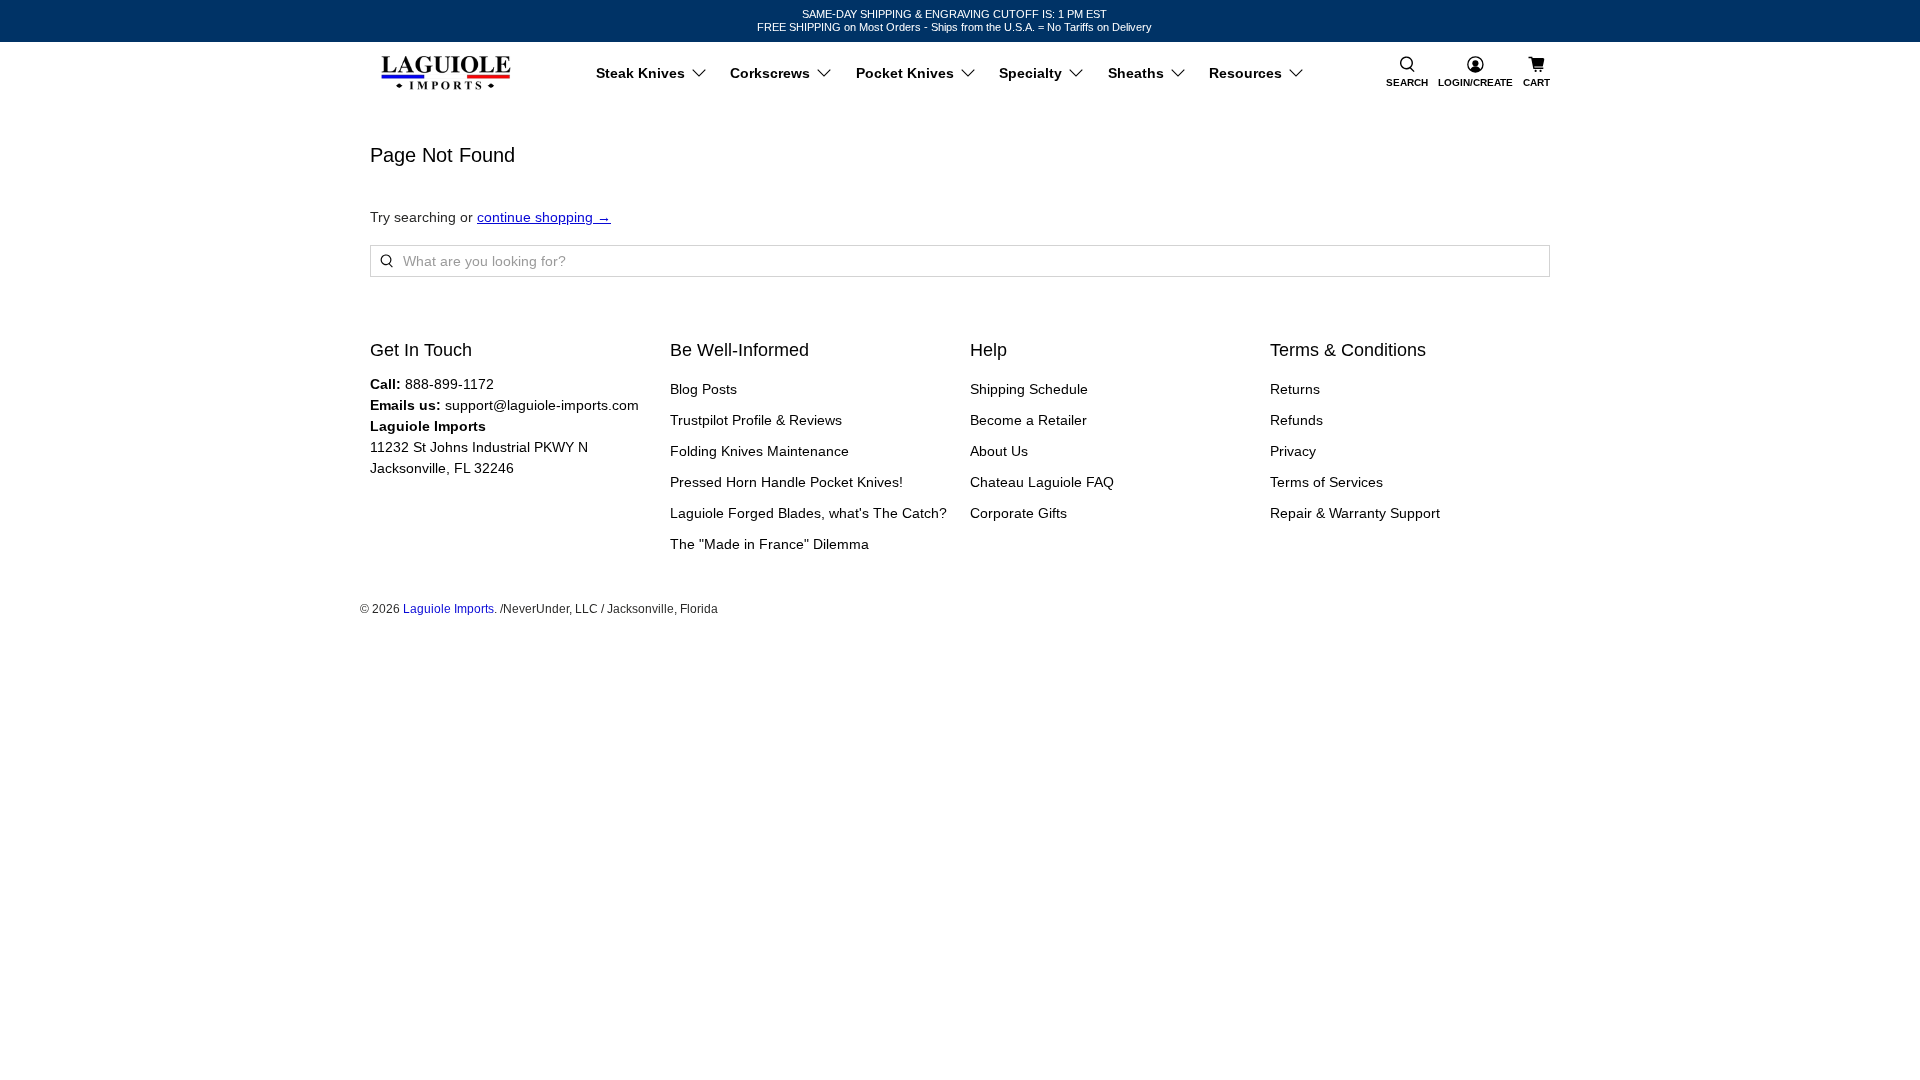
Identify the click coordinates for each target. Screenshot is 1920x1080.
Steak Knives (640, 73)
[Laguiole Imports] (446, 73)
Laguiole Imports (448, 608)
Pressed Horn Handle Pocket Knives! (786, 482)
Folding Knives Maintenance (759, 451)
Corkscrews (770, 73)
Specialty (1030, 73)
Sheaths (1136, 73)
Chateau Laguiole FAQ (1042, 482)
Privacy (1293, 451)
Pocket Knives (905, 73)
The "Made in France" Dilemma (769, 544)
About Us (999, 451)
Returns (1295, 389)
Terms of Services (1326, 482)
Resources (1245, 73)
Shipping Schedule (1029, 389)
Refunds (1296, 420)
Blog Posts (703, 389)
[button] (1407, 73)
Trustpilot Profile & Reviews (756, 420)
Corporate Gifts (1018, 513)
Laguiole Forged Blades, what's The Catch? (808, 513)
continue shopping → (544, 217)
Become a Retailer (1028, 420)
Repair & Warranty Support (1355, 513)
